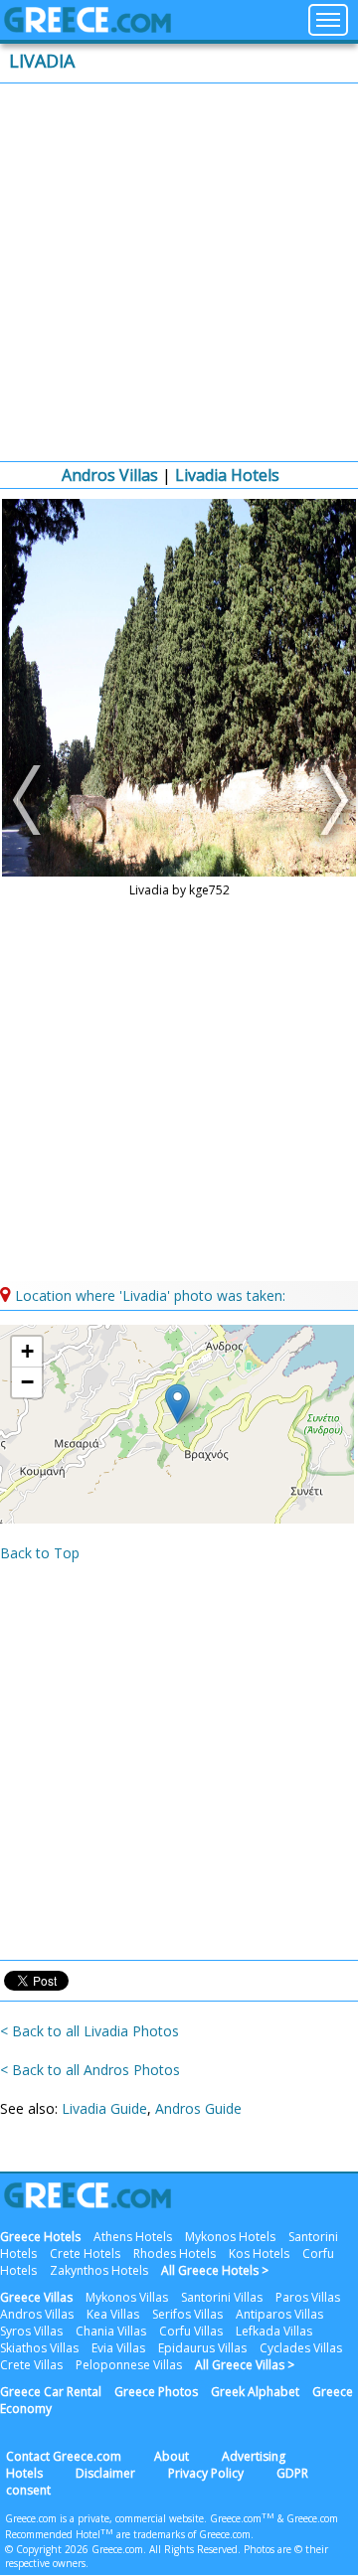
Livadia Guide (104, 2108)
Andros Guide (198, 2108)
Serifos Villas (187, 2314)
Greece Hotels (40, 2237)
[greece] (88, 27)
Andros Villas (110, 475)
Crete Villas (31, 2365)
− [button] (27, 1382)
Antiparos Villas (279, 2314)
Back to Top (40, 1553)
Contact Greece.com (64, 2456)
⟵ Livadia (29, 800)
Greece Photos (156, 2392)
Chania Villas (111, 2331)
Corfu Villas (191, 2331)
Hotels (24, 2473)
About (172, 2456)
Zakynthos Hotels (99, 2270)
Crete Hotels (85, 2254)
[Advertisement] (179, 272)
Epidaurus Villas (202, 2348)
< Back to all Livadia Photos (89, 2031)
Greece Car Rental (51, 2392)
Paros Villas (308, 2297)
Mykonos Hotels (230, 2237)
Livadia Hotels (227, 475)
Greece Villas (36, 2297)
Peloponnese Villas (129, 2365)
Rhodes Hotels (175, 2254)
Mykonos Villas (127, 2297)
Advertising (254, 2456)
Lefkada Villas (274, 2331)
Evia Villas (118, 2348)
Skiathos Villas (39, 2348)
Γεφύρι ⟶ (329, 800)
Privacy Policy (206, 2473)
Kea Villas (113, 2314)
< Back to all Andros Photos (90, 2070)
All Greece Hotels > (215, 2270)
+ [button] (27, 1351)
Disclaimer (105, 2473)
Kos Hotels (259, 2254)
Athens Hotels (133, 2237)
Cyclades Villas (301, 2348)
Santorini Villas (222, 2297)
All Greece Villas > (245, 2365)
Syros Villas (31, 2331)
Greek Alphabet (255, 2392)
